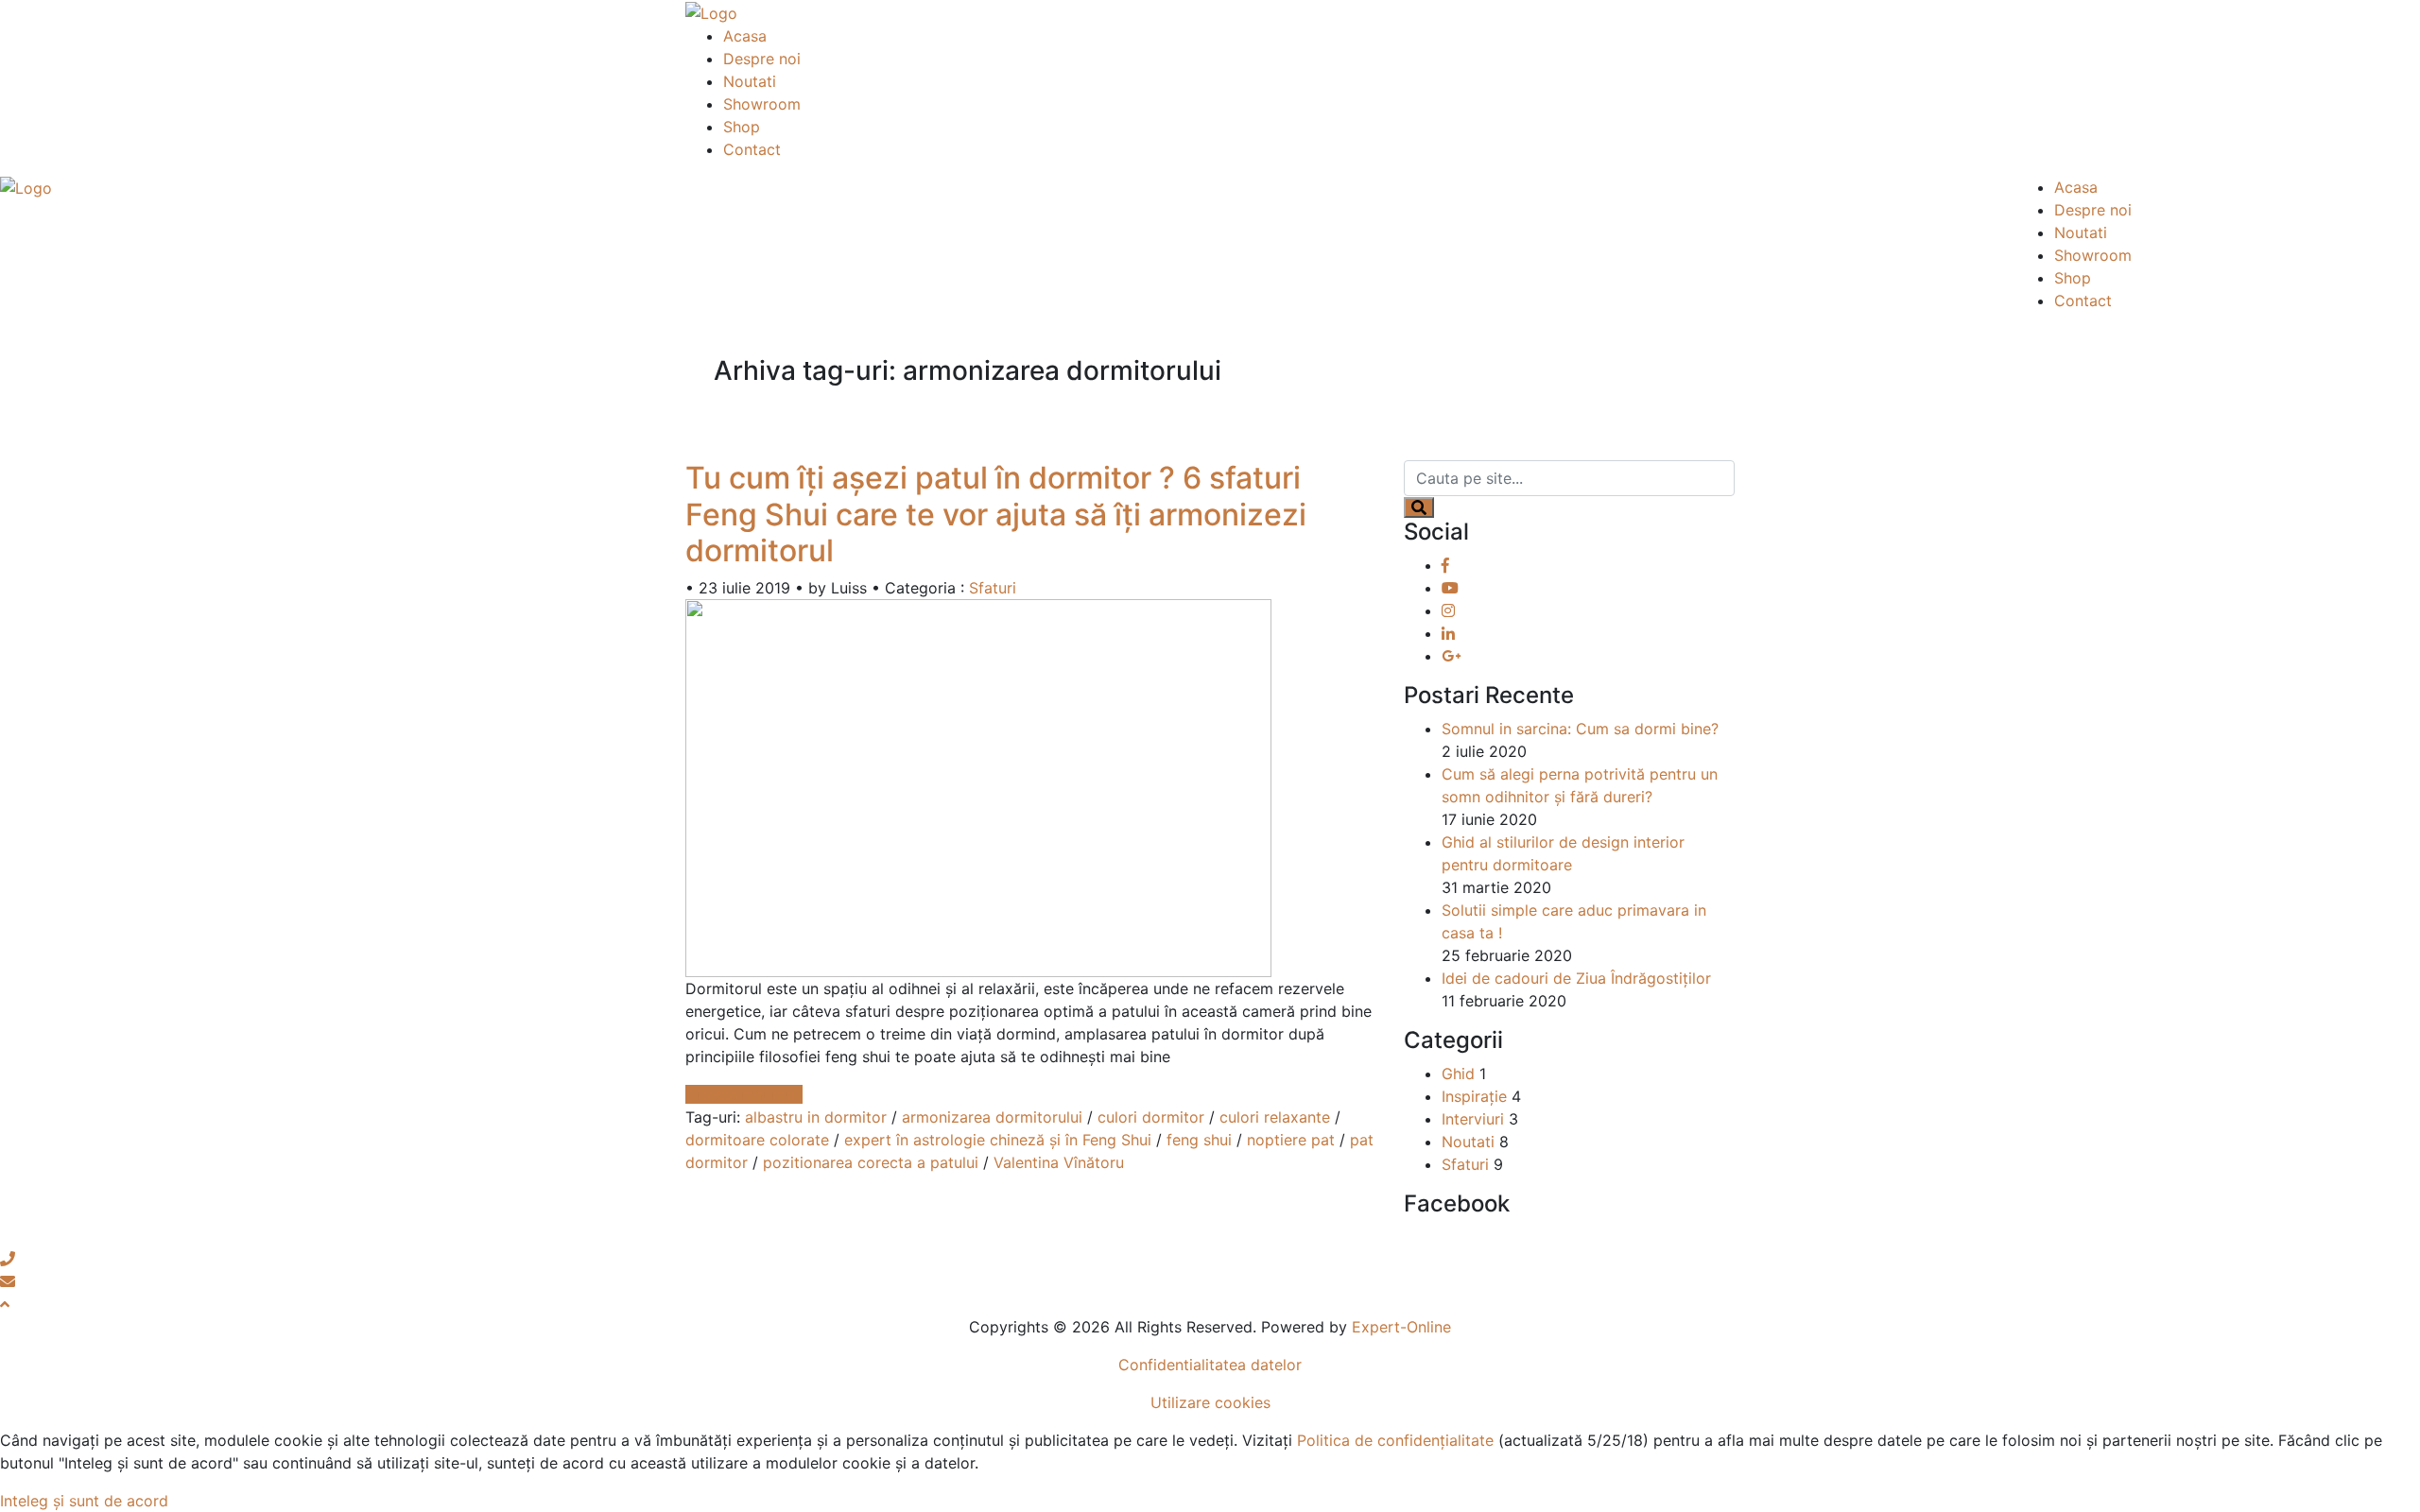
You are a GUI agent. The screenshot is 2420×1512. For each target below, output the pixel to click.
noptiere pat (1291, 1140)
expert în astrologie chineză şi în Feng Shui (998, 1140)
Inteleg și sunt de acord (84, 1501)
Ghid (1458, 1074)
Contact (752, 149)
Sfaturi (993, 588)
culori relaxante (1275, 1117)
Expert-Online (1401, 1327)
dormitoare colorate (757, 1140)
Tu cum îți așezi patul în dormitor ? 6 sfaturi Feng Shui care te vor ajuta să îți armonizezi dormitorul (996, 514)
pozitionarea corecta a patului (871, 1162)
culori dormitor (1151, 1117)
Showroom (762, 104)
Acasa (745, 36)
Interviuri (1473, 1119)
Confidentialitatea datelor (1210, 1365)
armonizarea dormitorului (992, 1117)
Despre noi (762, 59)
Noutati (750, 81)
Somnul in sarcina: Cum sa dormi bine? (1580, 729)
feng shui (1199, 1140)
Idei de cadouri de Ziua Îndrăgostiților (1576, 978)
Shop (742, 127)
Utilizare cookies (1210, 1402)
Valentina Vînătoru (1059, 1162)
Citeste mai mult (744, 1094)
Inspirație (1474, 1096)
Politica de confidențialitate (1395, 1440)
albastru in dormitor (816, 1117)
